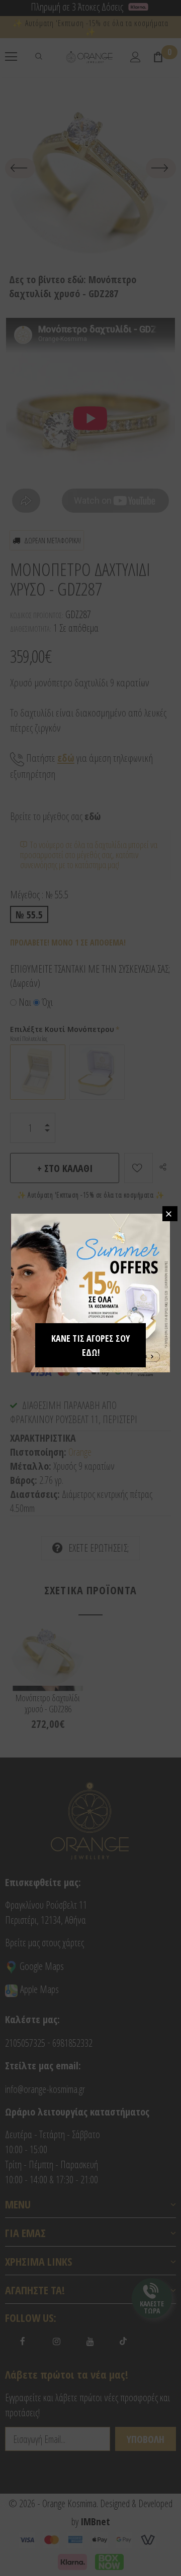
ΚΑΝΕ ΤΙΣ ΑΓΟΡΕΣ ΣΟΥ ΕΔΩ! (90, 1345)
